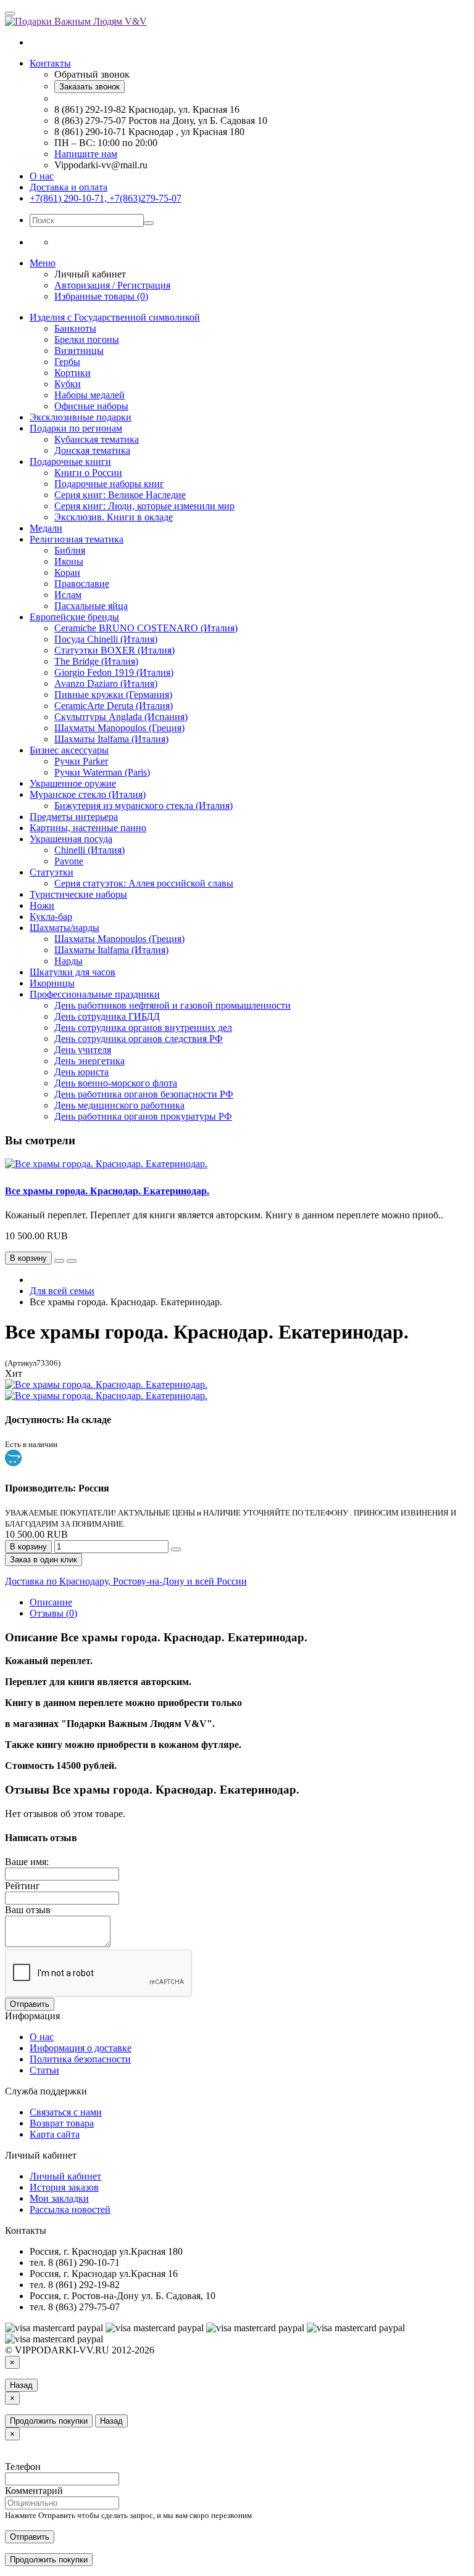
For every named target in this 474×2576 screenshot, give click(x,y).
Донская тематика (92, 450)
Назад (21, 2385)
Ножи (42, 905)
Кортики (73, 373)
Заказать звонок (89, 87)
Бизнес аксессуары (69, 750)
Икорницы (52, 983)
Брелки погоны (87, 339)
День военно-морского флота (116, 1083)
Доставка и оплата (69, 187)
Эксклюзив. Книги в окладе (114, 517)
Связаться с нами (66, 2112)
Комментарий (34, 2491)
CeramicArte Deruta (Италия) (114, 706)
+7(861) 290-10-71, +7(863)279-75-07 (106, 198)
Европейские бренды (74, 617)
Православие (82, 584)
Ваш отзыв (28, 1910)
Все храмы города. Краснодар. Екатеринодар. (107, 1191)
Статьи (44, 2070)
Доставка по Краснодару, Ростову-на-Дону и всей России (126, 1581)
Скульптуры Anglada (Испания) (121, 717)
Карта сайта (55, 2134)
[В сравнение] (72, 1261)
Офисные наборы (91, 406)
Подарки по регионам (76, 428)
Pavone (69, 861)
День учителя (83, 1050)
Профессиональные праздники (95, 994)
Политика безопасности (80, 2059)
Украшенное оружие (73, 783)
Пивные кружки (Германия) (113, 695)
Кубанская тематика (97, 439)
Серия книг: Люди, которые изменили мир (144, 506)
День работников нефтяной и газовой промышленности (173, 1005)
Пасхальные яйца (91, 606)
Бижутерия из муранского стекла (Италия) (143, 806)
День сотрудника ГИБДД (107, 1016)
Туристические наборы (78, 894)
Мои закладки (59, 2198)
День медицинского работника (119, 1105)
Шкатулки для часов (73, 972)
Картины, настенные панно (88, 828)
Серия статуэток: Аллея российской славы (144, 883)
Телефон (23, 2467)
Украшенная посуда (71, 839)
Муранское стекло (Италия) (88, 794)
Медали (46, 528)
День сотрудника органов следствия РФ (139, 1039)
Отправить (30, 2004)
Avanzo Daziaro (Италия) (106, 683)
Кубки (68, 384)
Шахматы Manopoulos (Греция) (119, 728)
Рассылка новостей (70, 2209)
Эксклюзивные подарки (81, 417)
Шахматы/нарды (64, 928)
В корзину (28, 1547)
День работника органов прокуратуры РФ (143, 1116)
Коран (67, 572)
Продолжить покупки (49, 2421)
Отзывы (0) (53, 1613)
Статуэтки (52, 872)
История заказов (64, 2187)
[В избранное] (59, 1261)
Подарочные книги (70, 461)
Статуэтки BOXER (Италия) (114, 650)
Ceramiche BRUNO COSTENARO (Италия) (146, 628)
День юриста (81, 1072)
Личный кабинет (65, 2176)
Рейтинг (23, 1886)
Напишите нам (86, 154)
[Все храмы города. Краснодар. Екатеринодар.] (106, 1384)
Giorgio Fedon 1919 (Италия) (114, 672)
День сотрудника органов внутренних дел (143, 1028)
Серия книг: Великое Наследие (120, 495)
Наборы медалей (89, 395)
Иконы (69, 561)
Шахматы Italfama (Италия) (111, 739)
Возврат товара (62, 2123)
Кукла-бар (51, 917)
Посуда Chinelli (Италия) (106, 639)
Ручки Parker (81, 761)
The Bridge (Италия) (96, 661)
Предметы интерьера (74, 817)
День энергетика (89, 1061)
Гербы (67, 362)
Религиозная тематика (77, 539)
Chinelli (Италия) (89, 850)
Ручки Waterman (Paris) (102, 772)
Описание (51, 1602)
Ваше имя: (27, 1862)
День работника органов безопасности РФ (144, 1094)
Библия (70, 550)
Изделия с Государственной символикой (115, 317)
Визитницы (79, 351)
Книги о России (88, 473)
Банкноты (75, 328)
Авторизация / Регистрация (112, 285)
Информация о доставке (81, 2048)
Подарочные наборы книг (109, 484)
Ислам (68, 595)
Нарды (69, 961)
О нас (42, 176)
